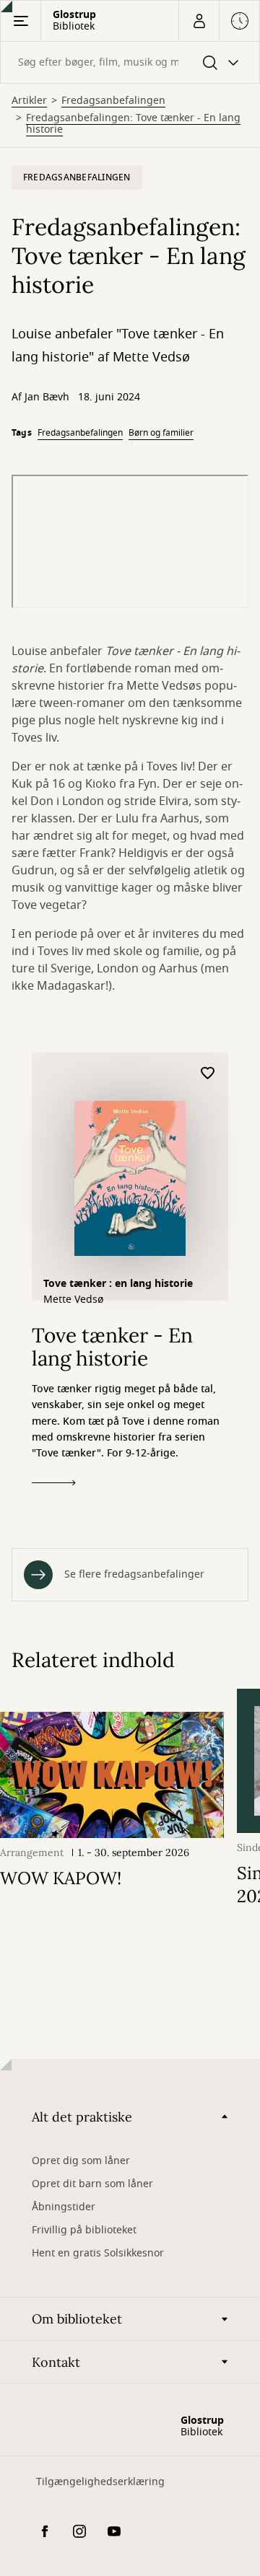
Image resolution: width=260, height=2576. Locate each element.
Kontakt (56, 2362)
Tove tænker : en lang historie (118, 1284)
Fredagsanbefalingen (113, 101)
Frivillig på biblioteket (84, 2230)
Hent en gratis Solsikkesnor (98, 2253)
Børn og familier (161, 433)
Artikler (29, 101)
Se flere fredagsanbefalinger (134, 1574)
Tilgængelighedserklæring (100, 2482)
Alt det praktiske (82, 2117)
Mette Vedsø (73, 1300)
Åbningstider (64, 2207)
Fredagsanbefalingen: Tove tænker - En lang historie (133, 124)
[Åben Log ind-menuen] (199, 21)
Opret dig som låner (81, 2161)
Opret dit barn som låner (92, 2184)
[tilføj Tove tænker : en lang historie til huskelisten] (208, 1074)
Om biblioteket (77, 2319)
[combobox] (130, 62)
